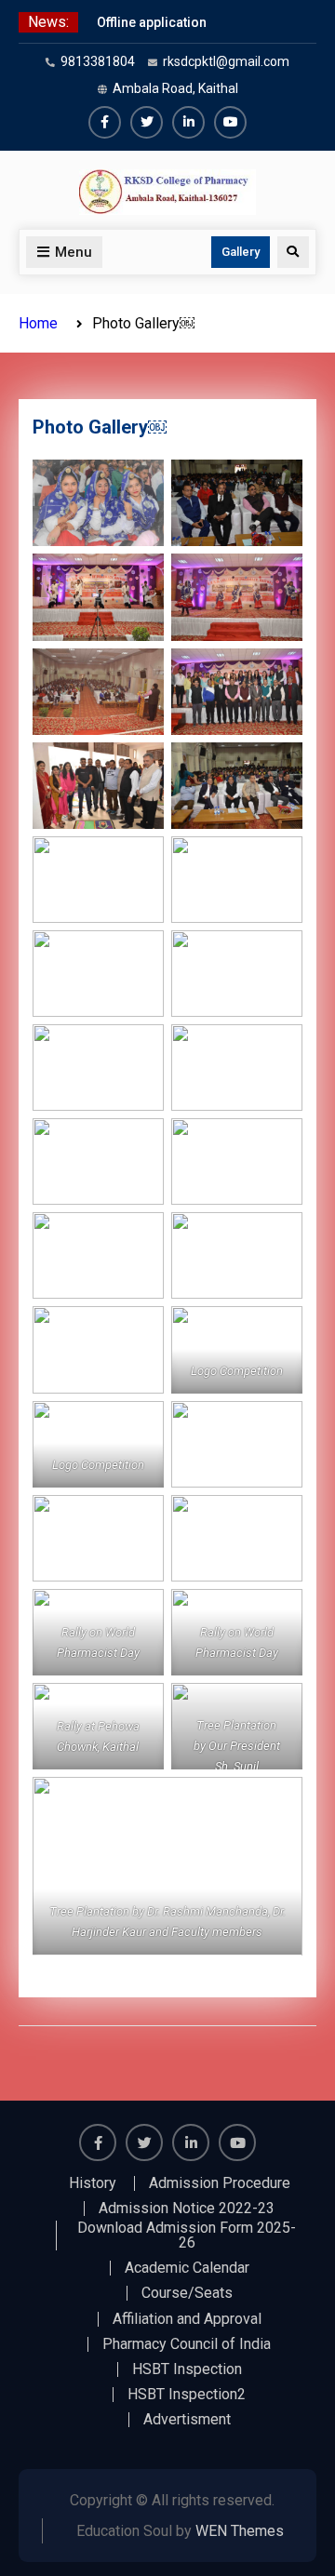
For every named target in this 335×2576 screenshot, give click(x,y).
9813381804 (98, 61)
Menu (74, 252)
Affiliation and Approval (187, 2319)
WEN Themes (240, 2531)
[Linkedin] (188, 122)
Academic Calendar (187, 2268)
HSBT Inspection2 (187, 2395)
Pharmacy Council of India (187, 2344)
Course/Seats (187, 2293)
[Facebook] (105, 122)
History (93, 2183)
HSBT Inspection (187, 2369)
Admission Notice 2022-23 (187, 2209)
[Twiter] (147, 122)
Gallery (241, 252)
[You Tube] (230, 122)
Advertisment (187, 2420)
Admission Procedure (220, 2183)
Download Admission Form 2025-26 (187, 2236)
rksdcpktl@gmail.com (226, 61)
